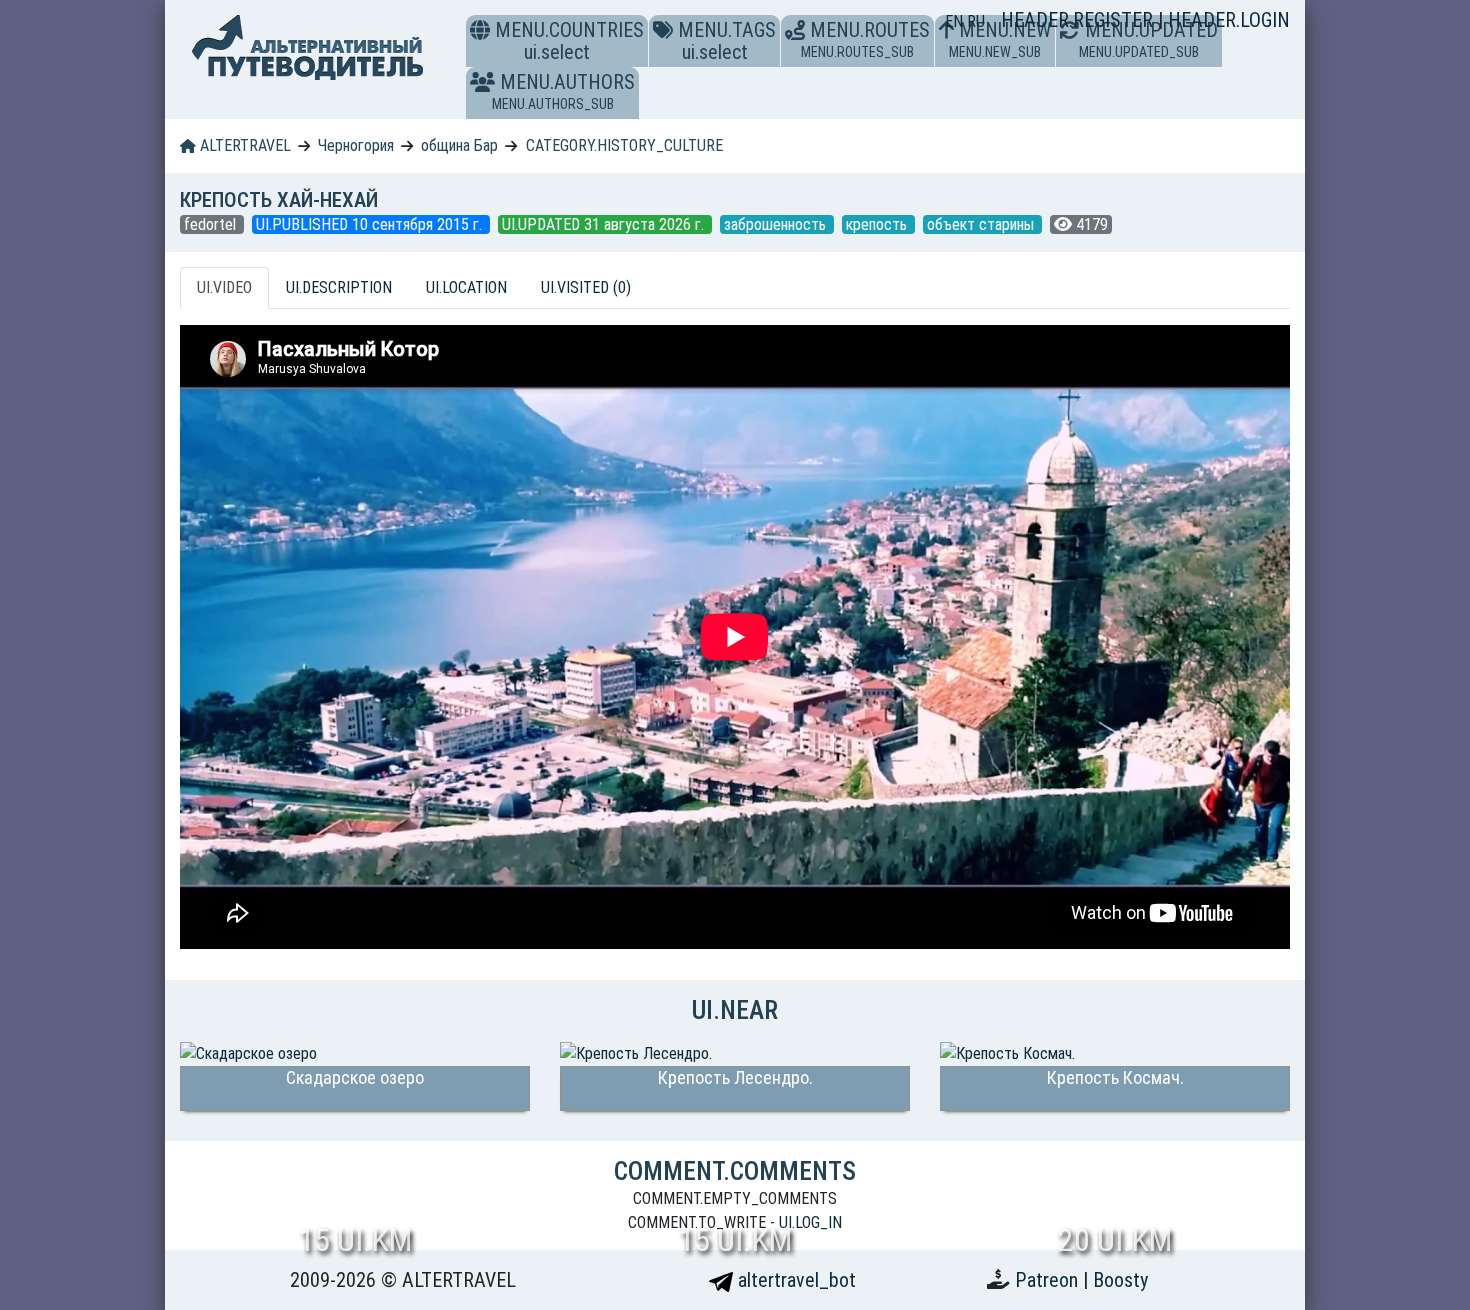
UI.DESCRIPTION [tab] (339, 287)
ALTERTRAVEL (243, 145)
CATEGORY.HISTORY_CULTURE (624, 145)
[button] (482, 82)
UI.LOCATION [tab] (466, 287)
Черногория (356, 145)
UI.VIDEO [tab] (224, 287)
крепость (878, 224)
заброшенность (777, 224)
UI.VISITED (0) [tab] (586, 287)
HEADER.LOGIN (1229, 20)
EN (956, 21)
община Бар (459, 145)
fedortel (212, 224)
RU (976, 21)
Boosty (1120, 1280)
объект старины (982, 224)
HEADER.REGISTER (1079, 20)
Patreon (1049, 1280)
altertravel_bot (794, 1280)
